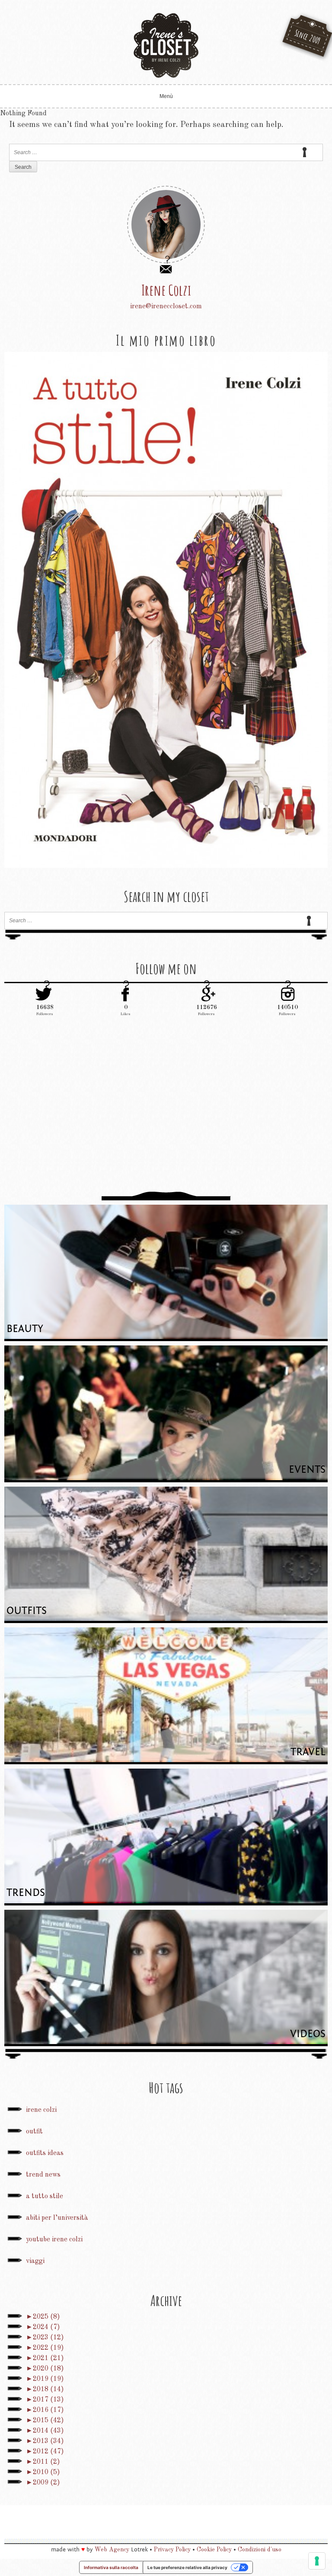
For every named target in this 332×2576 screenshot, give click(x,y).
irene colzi (41, 2110)
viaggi (35, 2261)
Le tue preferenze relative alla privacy (187, 2567)
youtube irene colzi (54, 2240)
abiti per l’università (57, 2218)
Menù (166, 96)
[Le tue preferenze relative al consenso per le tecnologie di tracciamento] (317, 2561)
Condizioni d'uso (260, 2550)
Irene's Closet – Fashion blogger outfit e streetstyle (166, 45)
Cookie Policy (214, 2550)
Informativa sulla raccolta (111, 2567)
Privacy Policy (172, 2550)
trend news (43, 2175)
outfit (34, 2132)
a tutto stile (45, 2196)
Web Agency (112, 2550)
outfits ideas (45, 2153)
